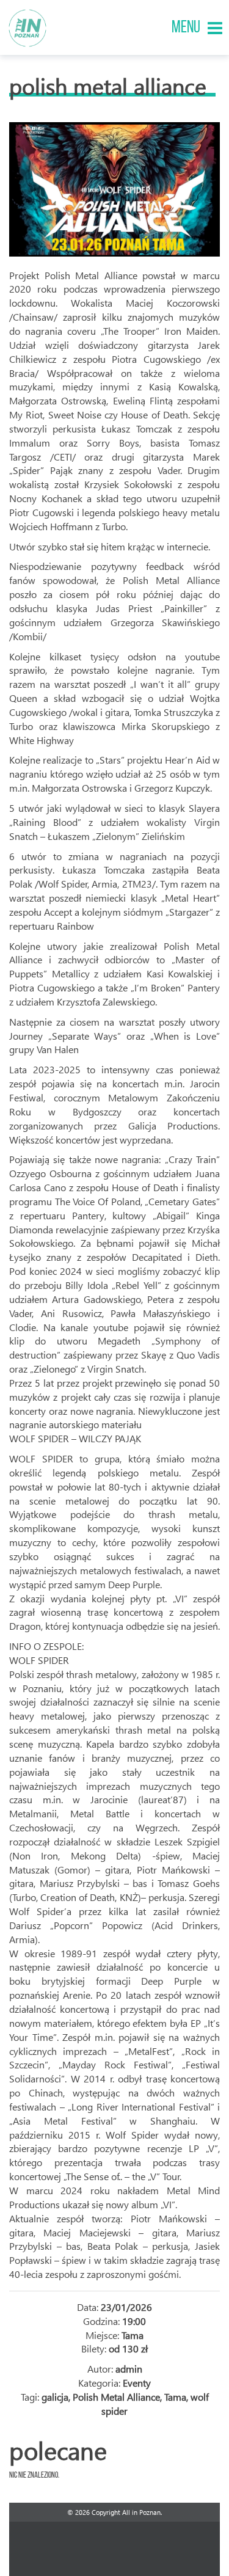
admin (129, 2369)
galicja (55, 2397)
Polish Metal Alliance (108, 86)
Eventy (137, 2383)
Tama (175, 2397)
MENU (186, 28)
